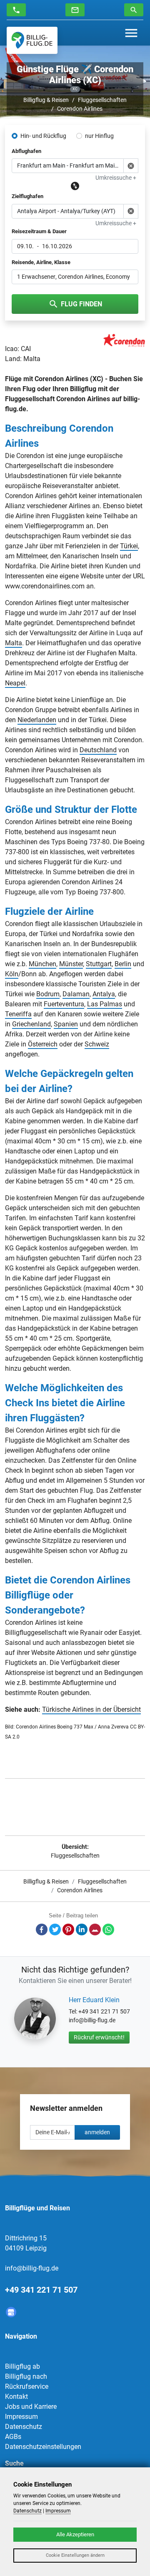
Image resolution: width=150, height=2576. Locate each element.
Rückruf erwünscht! (99, 2037)
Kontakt (16, 2397)
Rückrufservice (27, 2386)
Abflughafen (26, 151)
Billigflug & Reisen (46, 100)
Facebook (42, 1929)
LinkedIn (82, 1929)
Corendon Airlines (80, 109)
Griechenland (31, 1024)
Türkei (129, 546)
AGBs (13, 2437)
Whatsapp (108, 1929)
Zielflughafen (27, 196)
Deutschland (98, 750)
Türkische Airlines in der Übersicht (91, 1709)
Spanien (66, 1024)
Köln (12, 974)
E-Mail (95, 1929)
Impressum (21, 2417)
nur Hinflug (99, 136)
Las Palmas (105, 1004)
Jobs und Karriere (31, 2407)
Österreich (43, 1044)
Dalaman (76, 994)
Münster (71, 964)
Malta (14, 643)
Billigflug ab (22, 2366)
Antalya (104, 994)
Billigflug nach (26, 2376)
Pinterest (68, 1929)
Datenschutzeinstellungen (43, 2447)
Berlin (123, 964)
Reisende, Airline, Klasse (41, 262)
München (42, 964)
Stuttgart (99, 964)
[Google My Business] (11, 2312)
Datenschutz (24, 2427)
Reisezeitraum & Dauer (39, 231)
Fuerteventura (64, 1004)
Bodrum (48, 994)
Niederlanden (37, 720)
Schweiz (97, 1044)
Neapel (15, 683)
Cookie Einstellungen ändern (75, 2555)
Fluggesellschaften (102, 100)
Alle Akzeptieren (75, 2534)
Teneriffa (18, 1014)
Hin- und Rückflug (43, 136)
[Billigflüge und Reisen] (32, 40)
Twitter (55, 1929)
